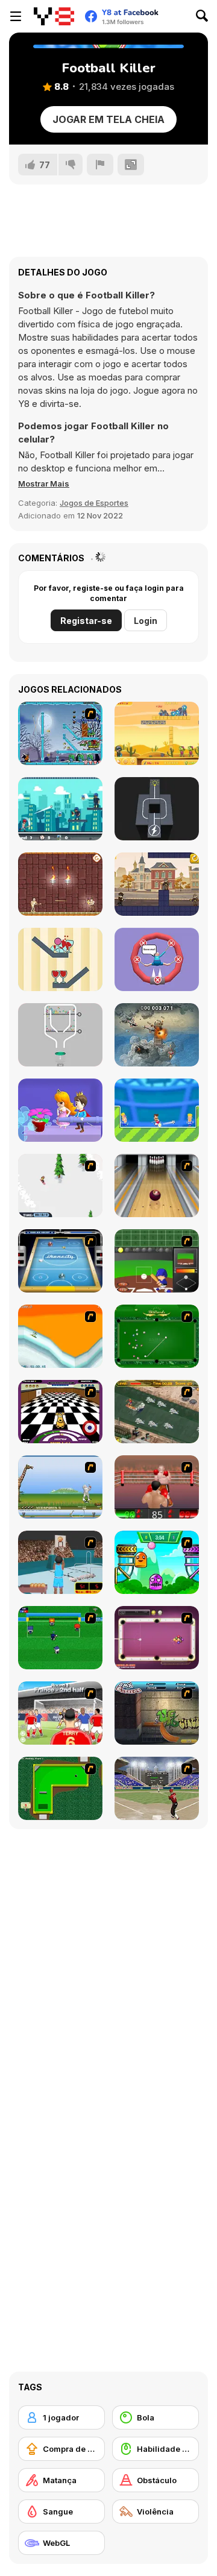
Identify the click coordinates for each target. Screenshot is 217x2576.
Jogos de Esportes (94, 503)
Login (146, 621)
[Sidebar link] (16, 16)
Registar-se (86, 621)
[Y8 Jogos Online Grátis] (54, 16)
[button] (44, 483)
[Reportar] (100, 165)
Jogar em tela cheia (108, 119)
